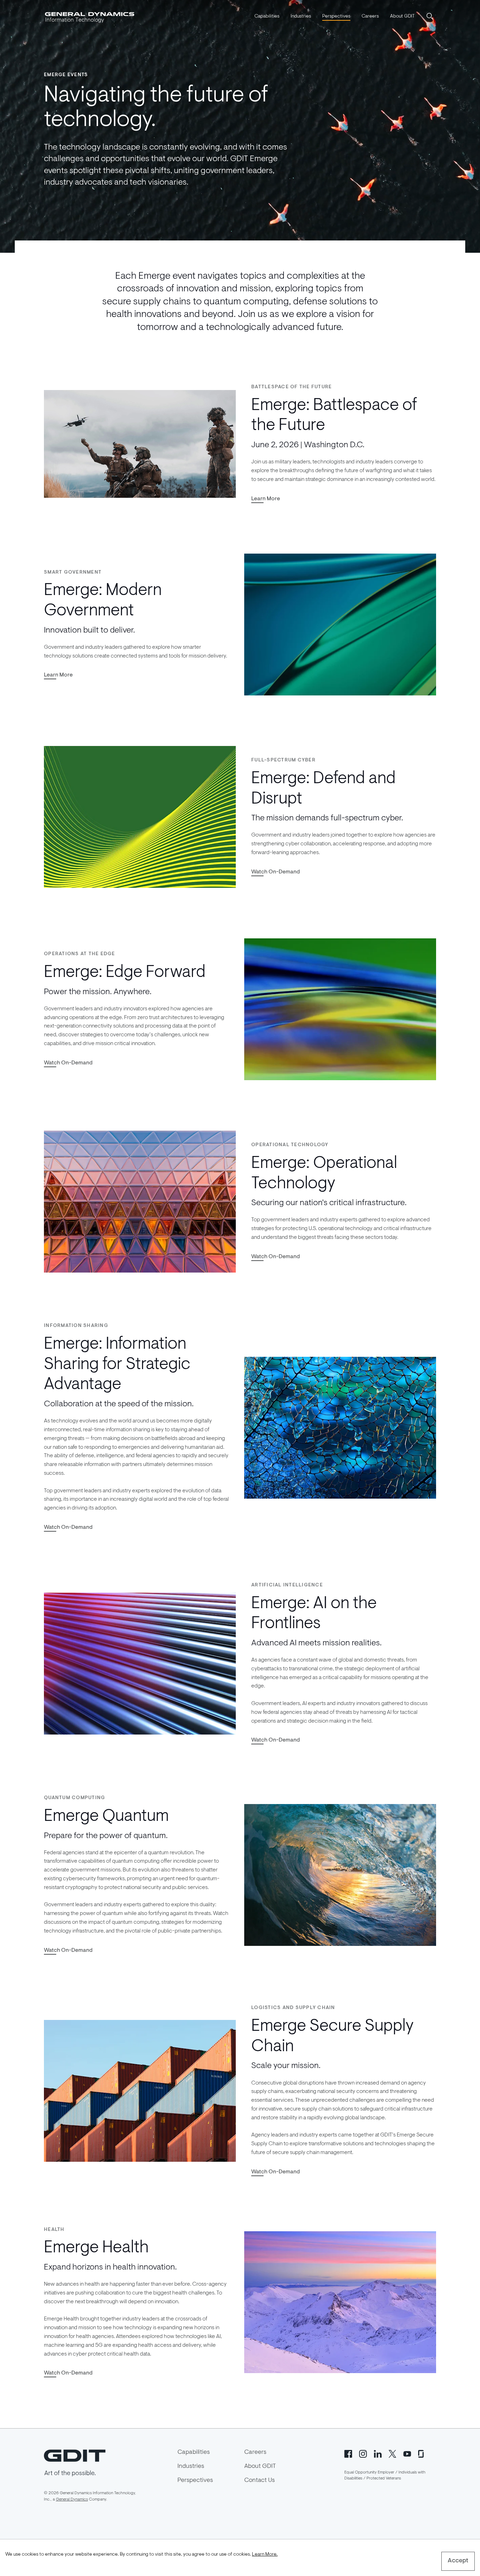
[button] (430, 17)
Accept (458, 2561)
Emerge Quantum (106, 1817)
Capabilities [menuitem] (267, 16)
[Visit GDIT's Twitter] (393, 2453)
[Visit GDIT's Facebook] (348, 2453)
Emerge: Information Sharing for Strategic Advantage (117, 1365)
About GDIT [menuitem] (402, 16)
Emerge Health (96, 2248)
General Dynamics (72, 2499)
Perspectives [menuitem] (336, 16)
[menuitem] (267, 17)
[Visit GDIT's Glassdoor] (422, 2453)
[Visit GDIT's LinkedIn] (378, 2453)
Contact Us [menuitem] (260, 2481)
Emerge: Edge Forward (125, 973)
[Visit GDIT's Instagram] (363, 2453)
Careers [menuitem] (370, 16)
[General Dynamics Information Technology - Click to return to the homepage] (90, 17)
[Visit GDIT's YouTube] (407, 2453)
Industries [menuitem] (301, 16)
